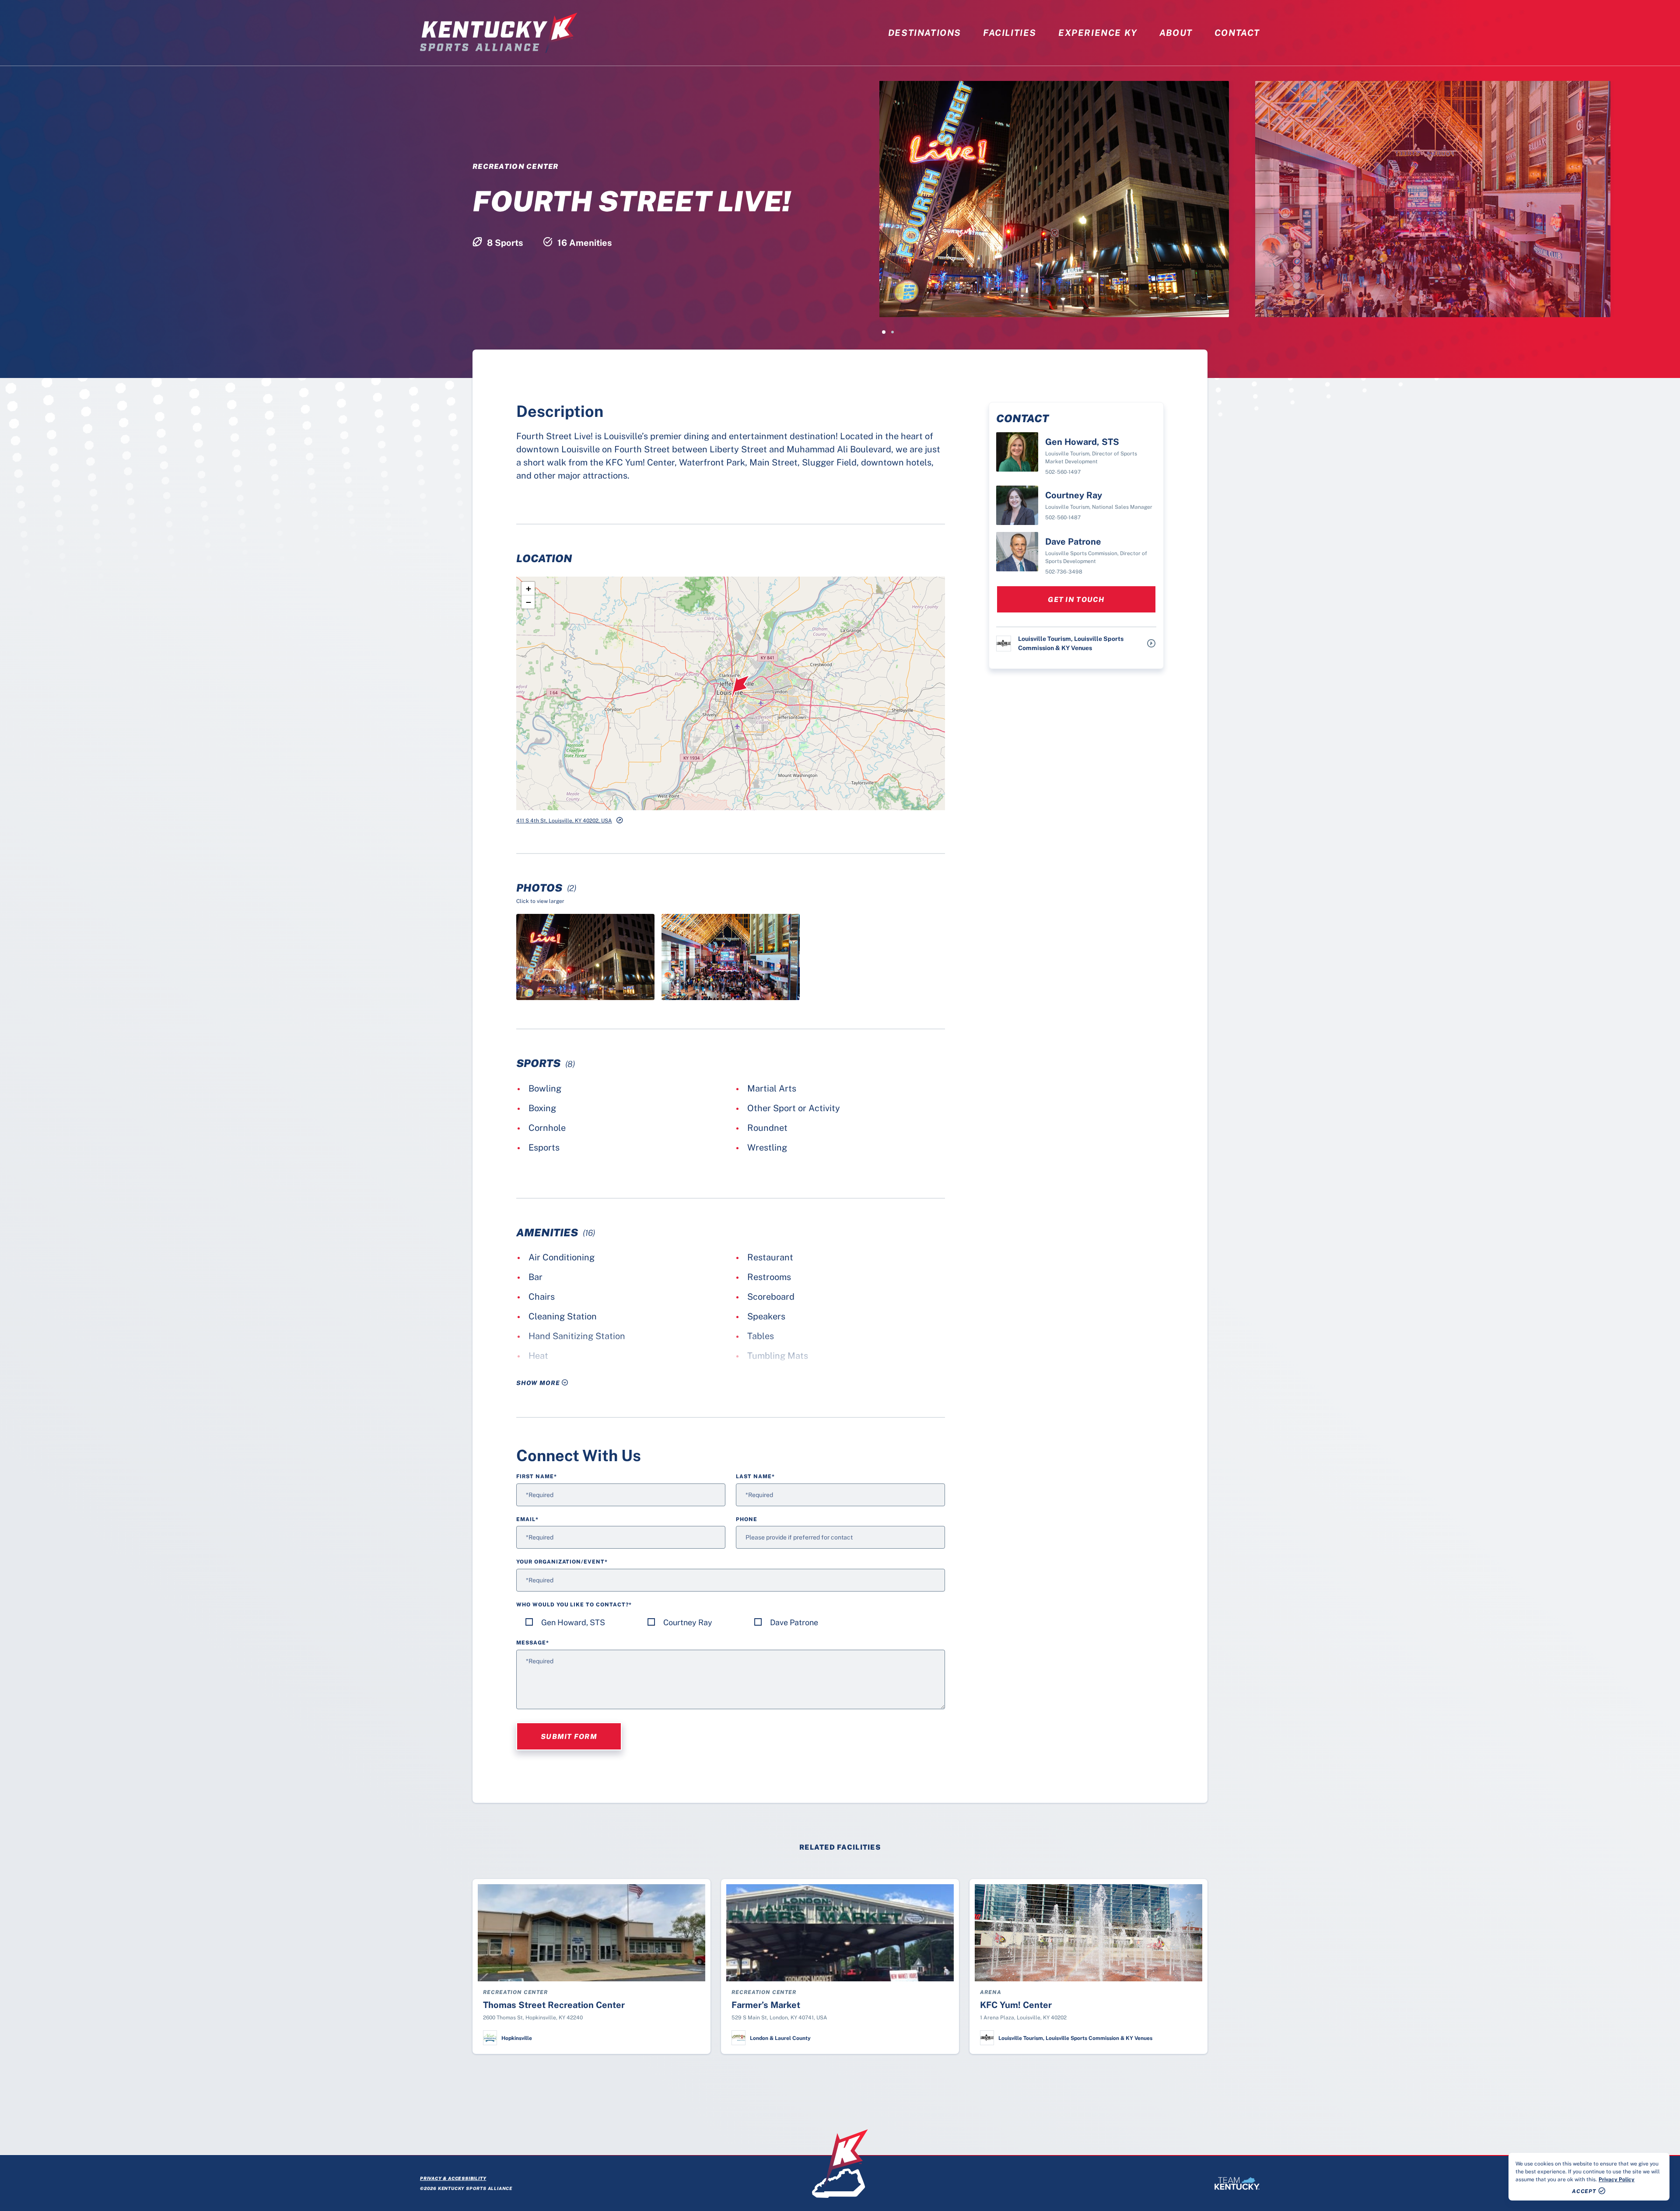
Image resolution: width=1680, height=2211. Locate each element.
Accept (1584, 2191)
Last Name (755, 1476)
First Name (537, 1476)
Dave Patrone (794, 1622)
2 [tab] (892, 332)
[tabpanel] (1070, 199)
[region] (1589, 2177)
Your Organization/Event (562, 1562)
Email (527, 1519)
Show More (539, 1383)
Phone (747, 1519)
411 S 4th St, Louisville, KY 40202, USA (564, 821)
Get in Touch (1076, 600)
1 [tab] (884, 332)
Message (533, 1643)
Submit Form (569, 1737)
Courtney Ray (688, 1622)
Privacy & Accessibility (453, 2178)
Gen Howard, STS (573, 1622)
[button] (741, 686)
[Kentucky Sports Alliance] (499, 33)
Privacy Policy (1617, 2180)
